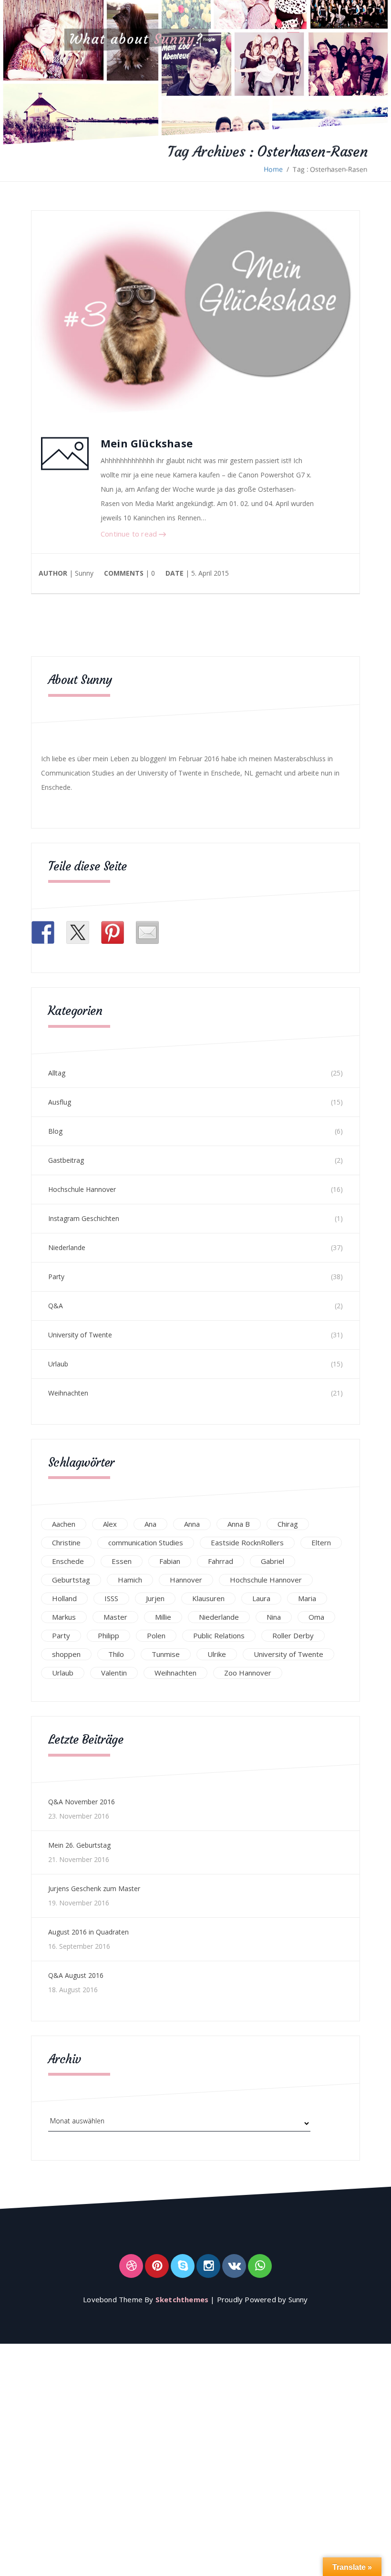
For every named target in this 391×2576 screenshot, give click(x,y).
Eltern (321, 1542)
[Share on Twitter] (78, 932)
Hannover (186, 1580)
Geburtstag (71, 1580)
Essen (122, 1561)
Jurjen (155, 1598)
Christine (66, 1542)
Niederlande (67, 1247)
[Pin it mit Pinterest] (113, 932)
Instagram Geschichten (84, 1218)
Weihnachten (68, 1393)
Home (273, 169)
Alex (110, 1524)
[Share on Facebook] (43, 932)
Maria (307, 1598)
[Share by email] (147, 932)
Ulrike (217, 1654)
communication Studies (146, 1542)
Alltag (57, 1073)
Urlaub (58, 1364)
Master (115, 1617)
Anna (192, 1524)
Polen (156, 1635)
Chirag (288, 1524)
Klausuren (208, 1598)
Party (56, 1277)
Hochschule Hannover (82, 1189)
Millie (163, 1617)
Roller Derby (293, 1635)
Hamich (130, 1580)
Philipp (108, 1635)
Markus (64, 1617)
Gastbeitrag (66, 1160)
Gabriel (273, 1561)
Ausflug (60, 1102)
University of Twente (80, 1335)
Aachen (64, 1524)
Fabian (170, 1561)
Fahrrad (221, 1561)
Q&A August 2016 (76, 1975)
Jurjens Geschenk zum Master (94, 1888)
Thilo (116, 1654)
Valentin (114, 1673)
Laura (261, 1598)
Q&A (56, 1306)
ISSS (111, 1598)
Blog (55, 1131)
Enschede (68, 1561)
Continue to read (130, 534)
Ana (150, 1524)
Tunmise (166, 1654)
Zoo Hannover (248, 1673)
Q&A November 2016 (82, 1802)
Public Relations (219, 1635)
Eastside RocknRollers (247, 1542)
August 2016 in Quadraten (88, 1932)
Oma (316, 1617)
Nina (274, 1617)
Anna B (239, 1524)
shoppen (66, 1654)
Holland (64, 1598)
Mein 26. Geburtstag (79, 1845)
